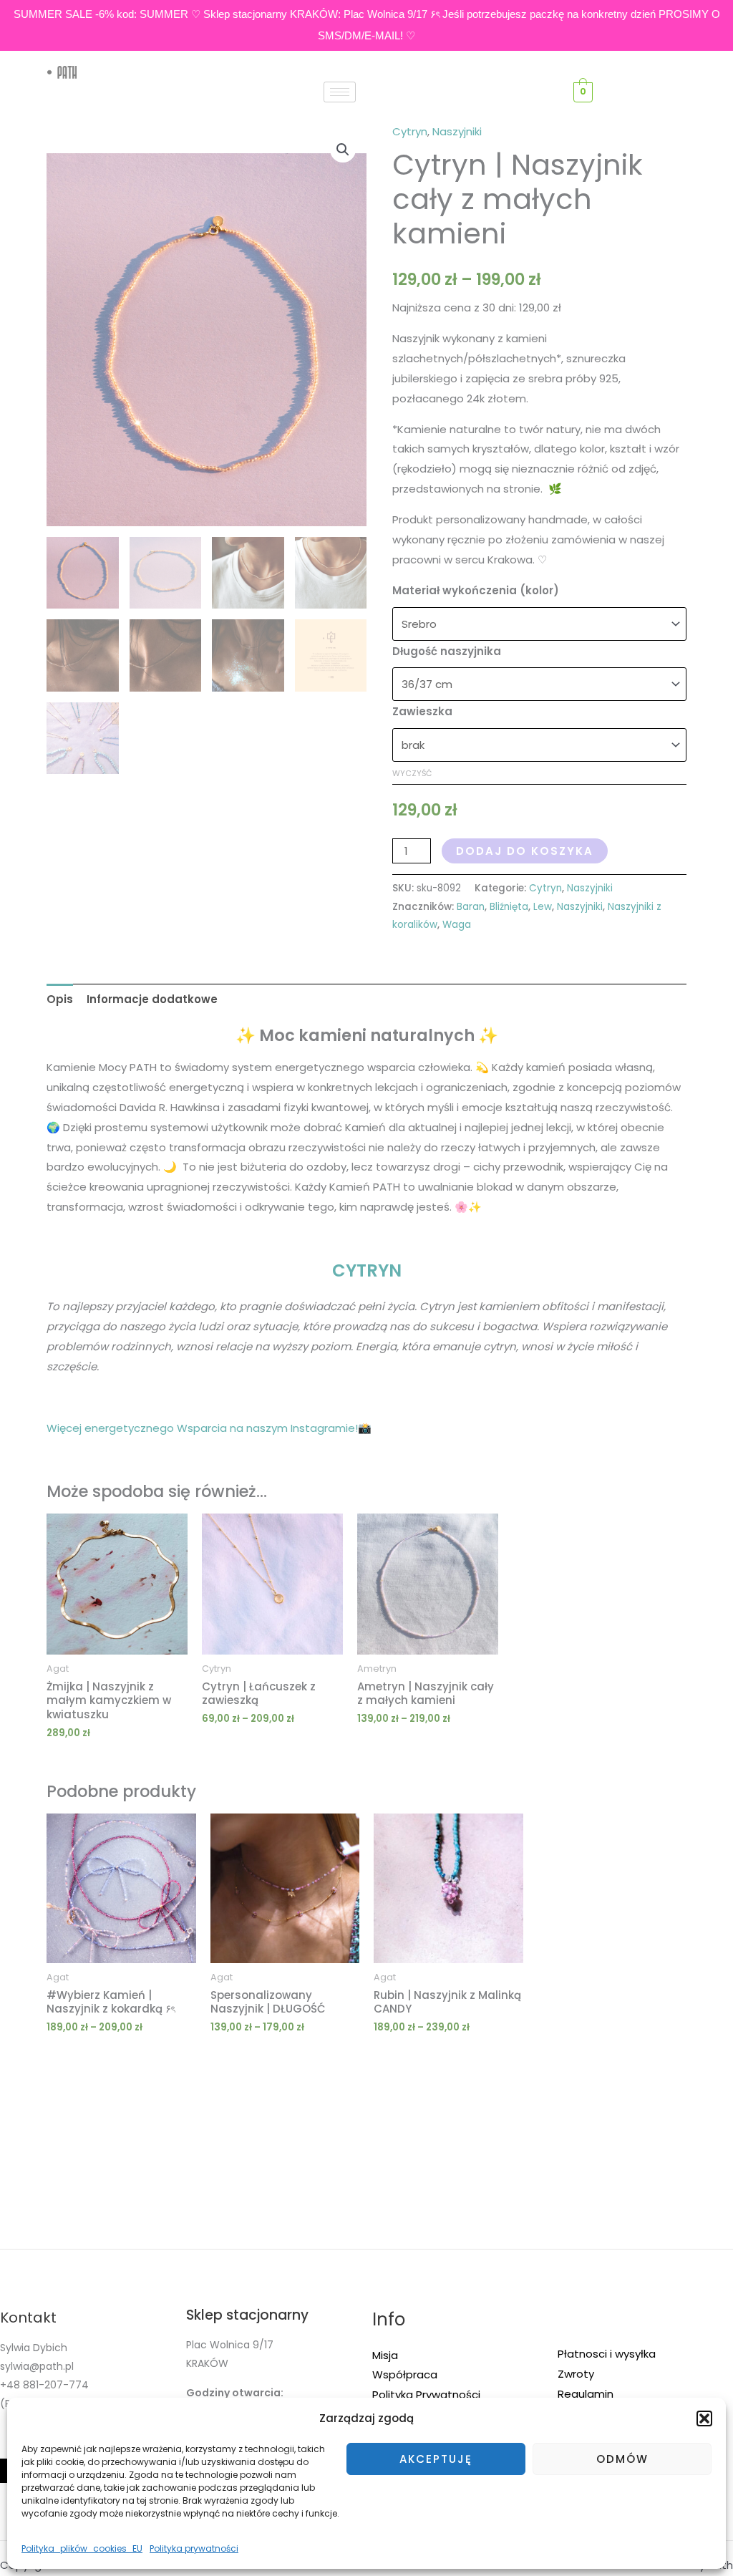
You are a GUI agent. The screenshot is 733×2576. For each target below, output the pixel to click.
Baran (471, 907)
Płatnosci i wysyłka (607, 2354)
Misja (385, 2355)
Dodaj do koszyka (525, 851)
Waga (457, 925)
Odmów (622, 2459)
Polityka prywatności (194, 2548)
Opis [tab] (60, 999)
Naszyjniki (457, 131)
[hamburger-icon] (340, 92)
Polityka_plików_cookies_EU (82, 2548)
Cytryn (410, 131)
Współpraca (405, 2374)
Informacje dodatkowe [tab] (152, 999)
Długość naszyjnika (447, 651)
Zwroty (576, 2374)
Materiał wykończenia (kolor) (476, 590)
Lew (543, 907)
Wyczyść (412, 773)
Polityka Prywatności (426, 2395)
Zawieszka (422, 711)
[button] (704, 2418)
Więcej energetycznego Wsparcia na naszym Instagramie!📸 (209, 1428)
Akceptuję (436, 2459)
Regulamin (586, 2394)
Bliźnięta (509, 907)
